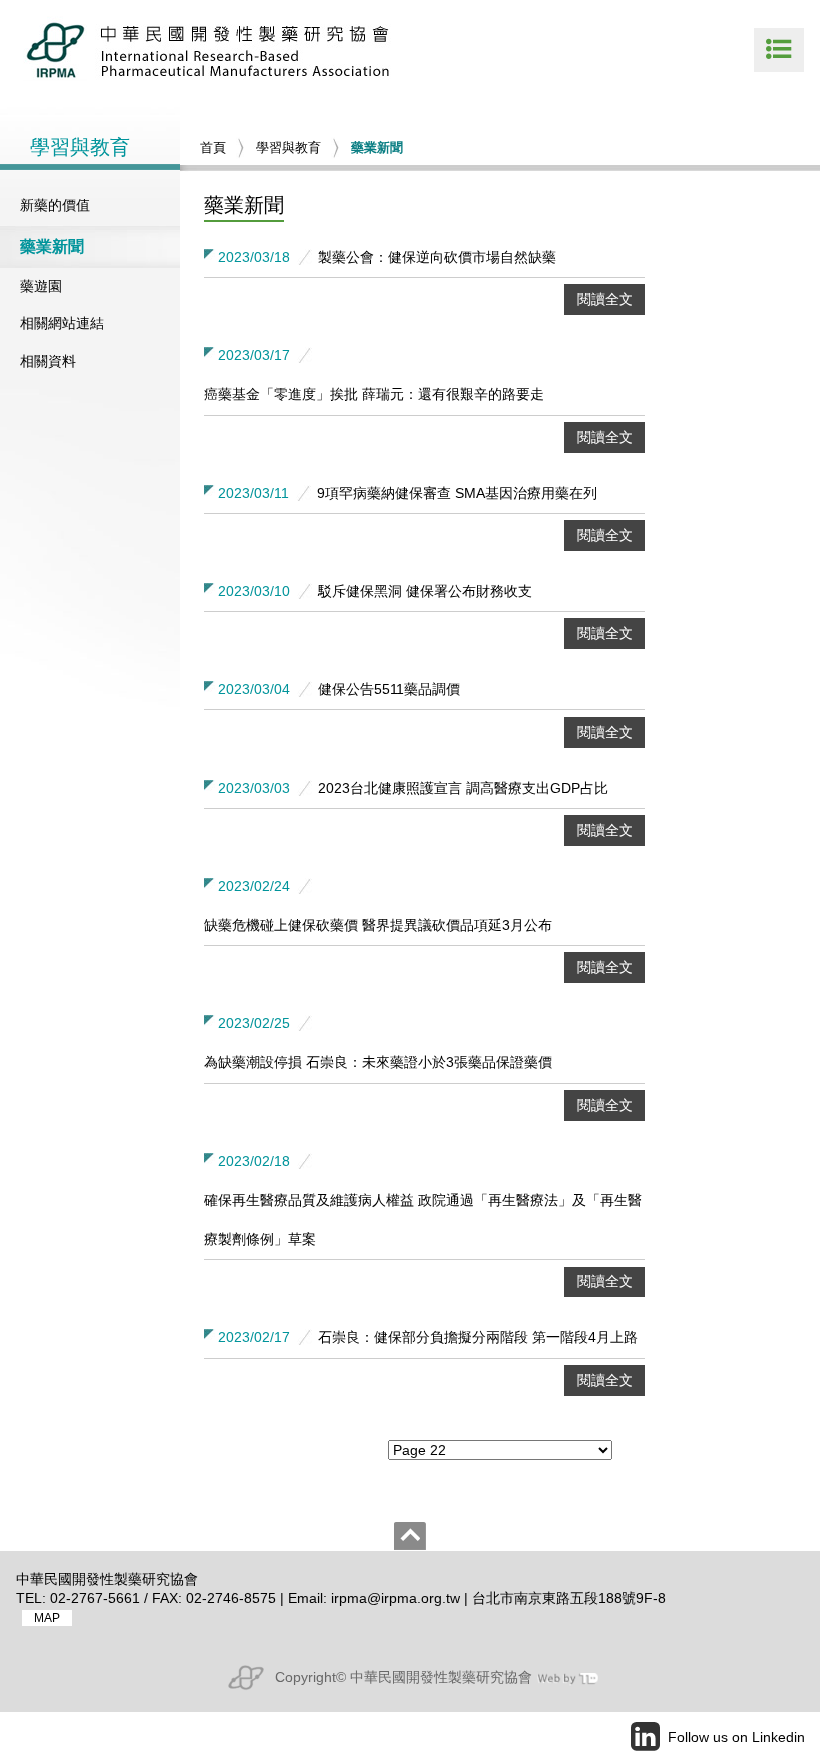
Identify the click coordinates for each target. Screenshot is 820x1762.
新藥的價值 (55, 205)
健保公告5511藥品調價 (389, 689)
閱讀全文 (605, 299)
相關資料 (48, 361)
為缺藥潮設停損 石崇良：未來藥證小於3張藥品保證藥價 (378, 1062)
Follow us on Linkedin (736, 1737)
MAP (47, 1618)
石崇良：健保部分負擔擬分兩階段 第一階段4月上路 (478, 1337)
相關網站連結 (62, 323)
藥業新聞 (52, 246)
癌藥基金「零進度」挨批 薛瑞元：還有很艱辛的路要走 (374, 394)
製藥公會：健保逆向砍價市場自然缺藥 (437, 257)
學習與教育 (288, 147)
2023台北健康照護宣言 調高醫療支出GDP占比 (463, 788)
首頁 (213, 147)
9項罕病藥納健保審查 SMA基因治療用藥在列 (457, 493)
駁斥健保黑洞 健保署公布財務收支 (425, 591)
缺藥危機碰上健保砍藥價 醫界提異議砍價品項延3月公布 (378, 925)
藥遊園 (41, 286)
